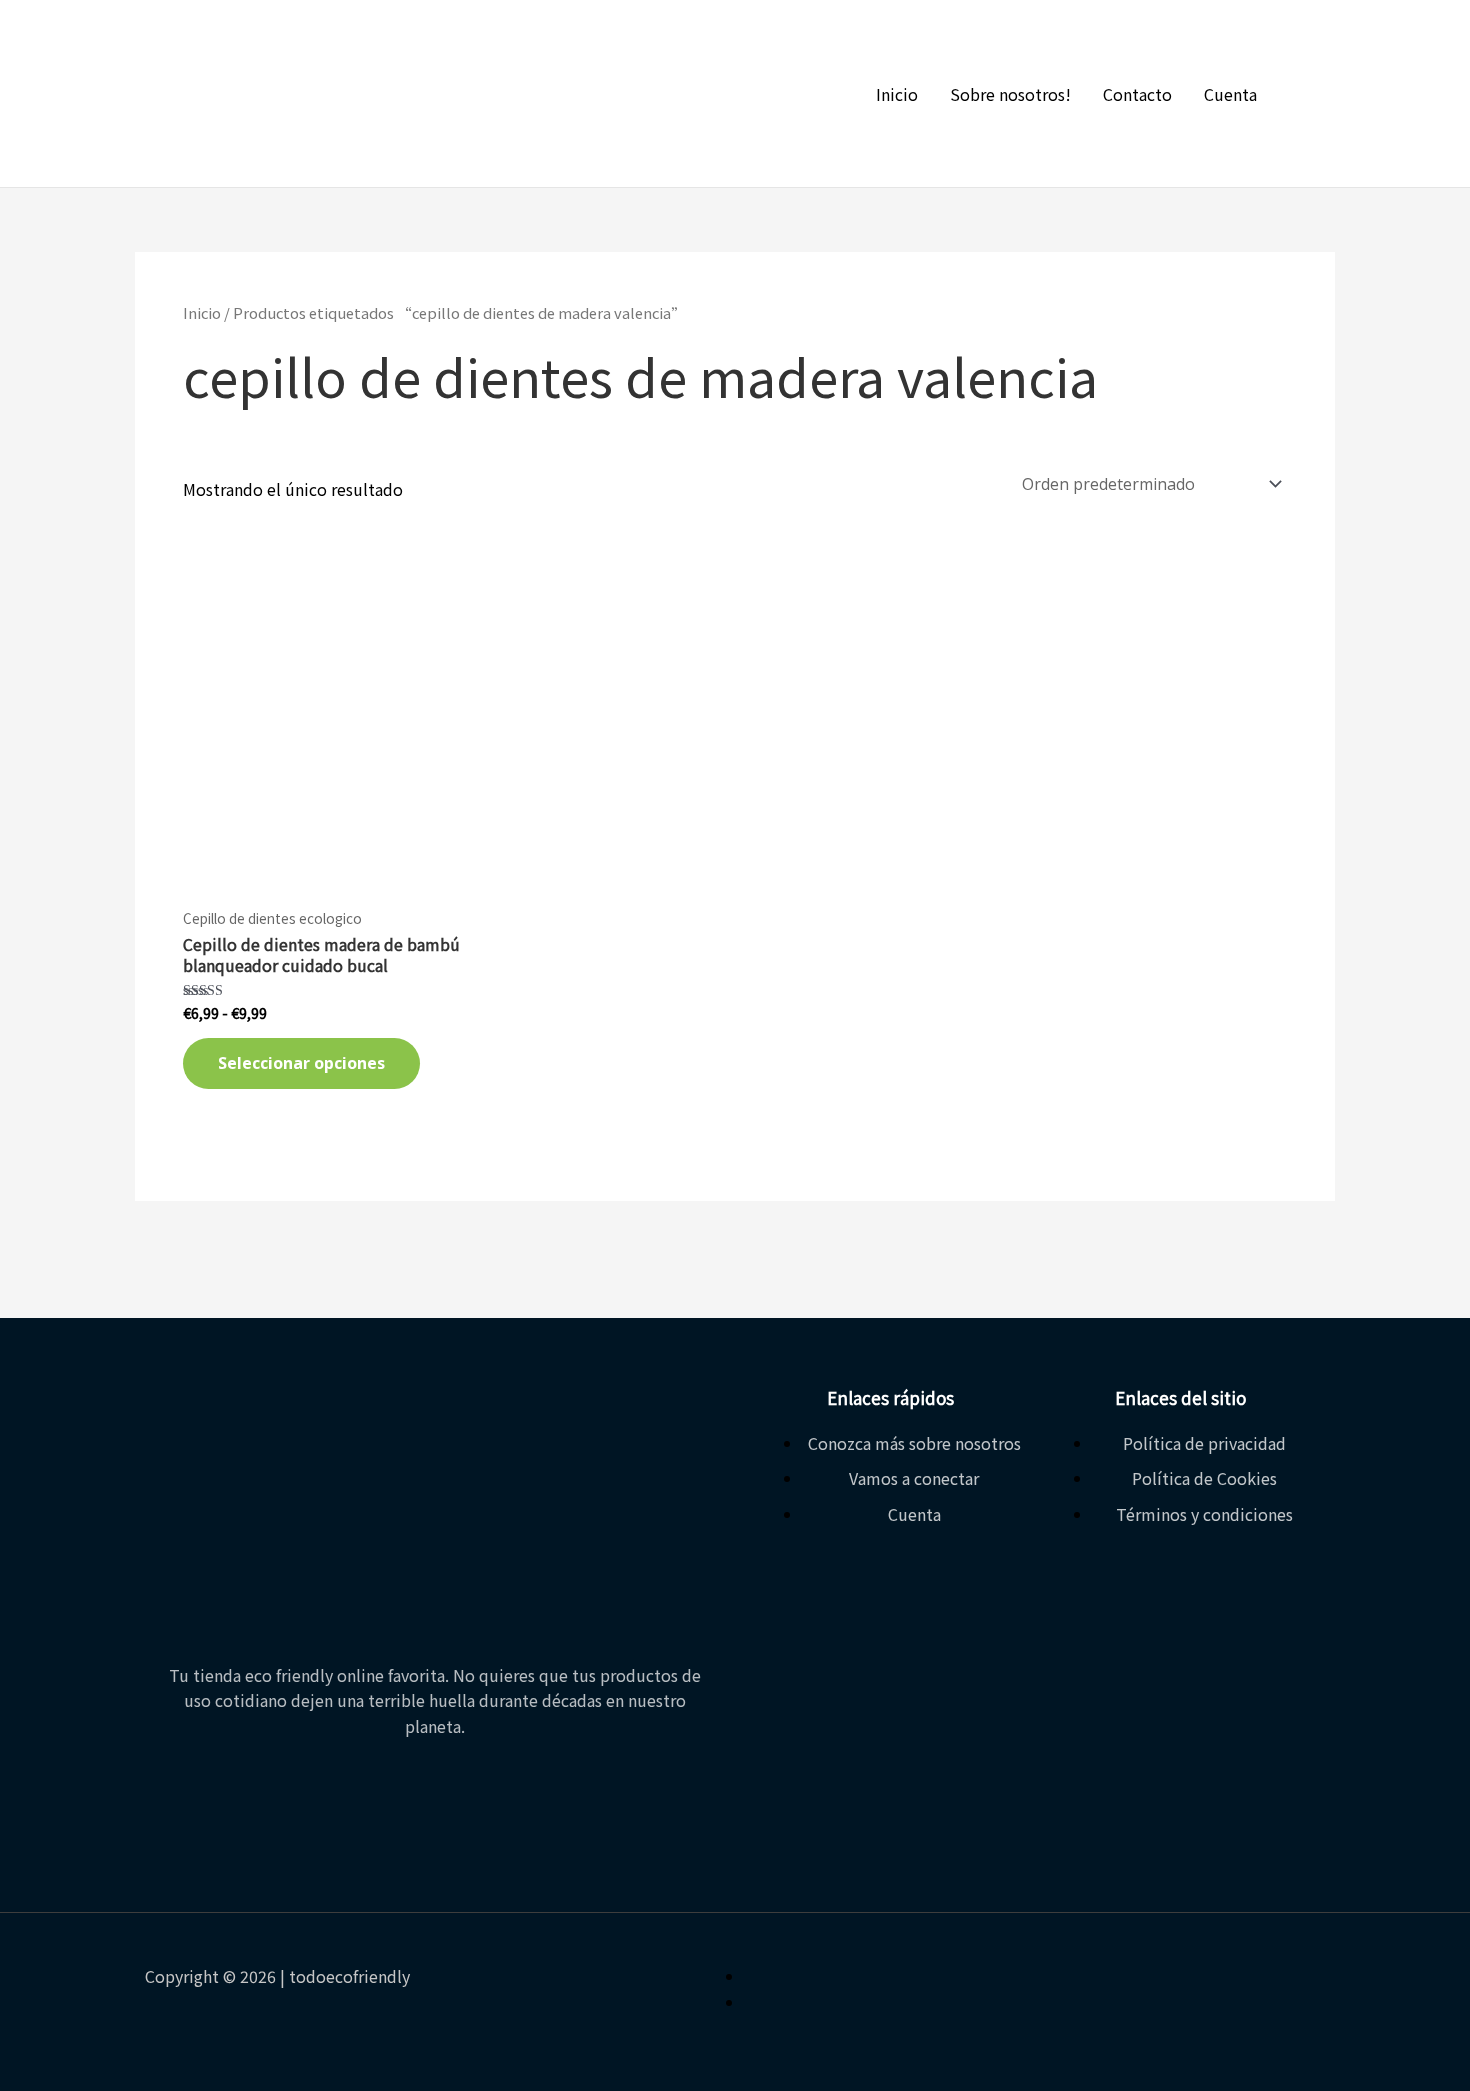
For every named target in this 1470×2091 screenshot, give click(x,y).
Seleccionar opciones (301, 1063)
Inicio (897, 94)
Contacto (1137, 94)
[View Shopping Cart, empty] (1313, 94)
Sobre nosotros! (1010, 94)
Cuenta (1230, 94)
